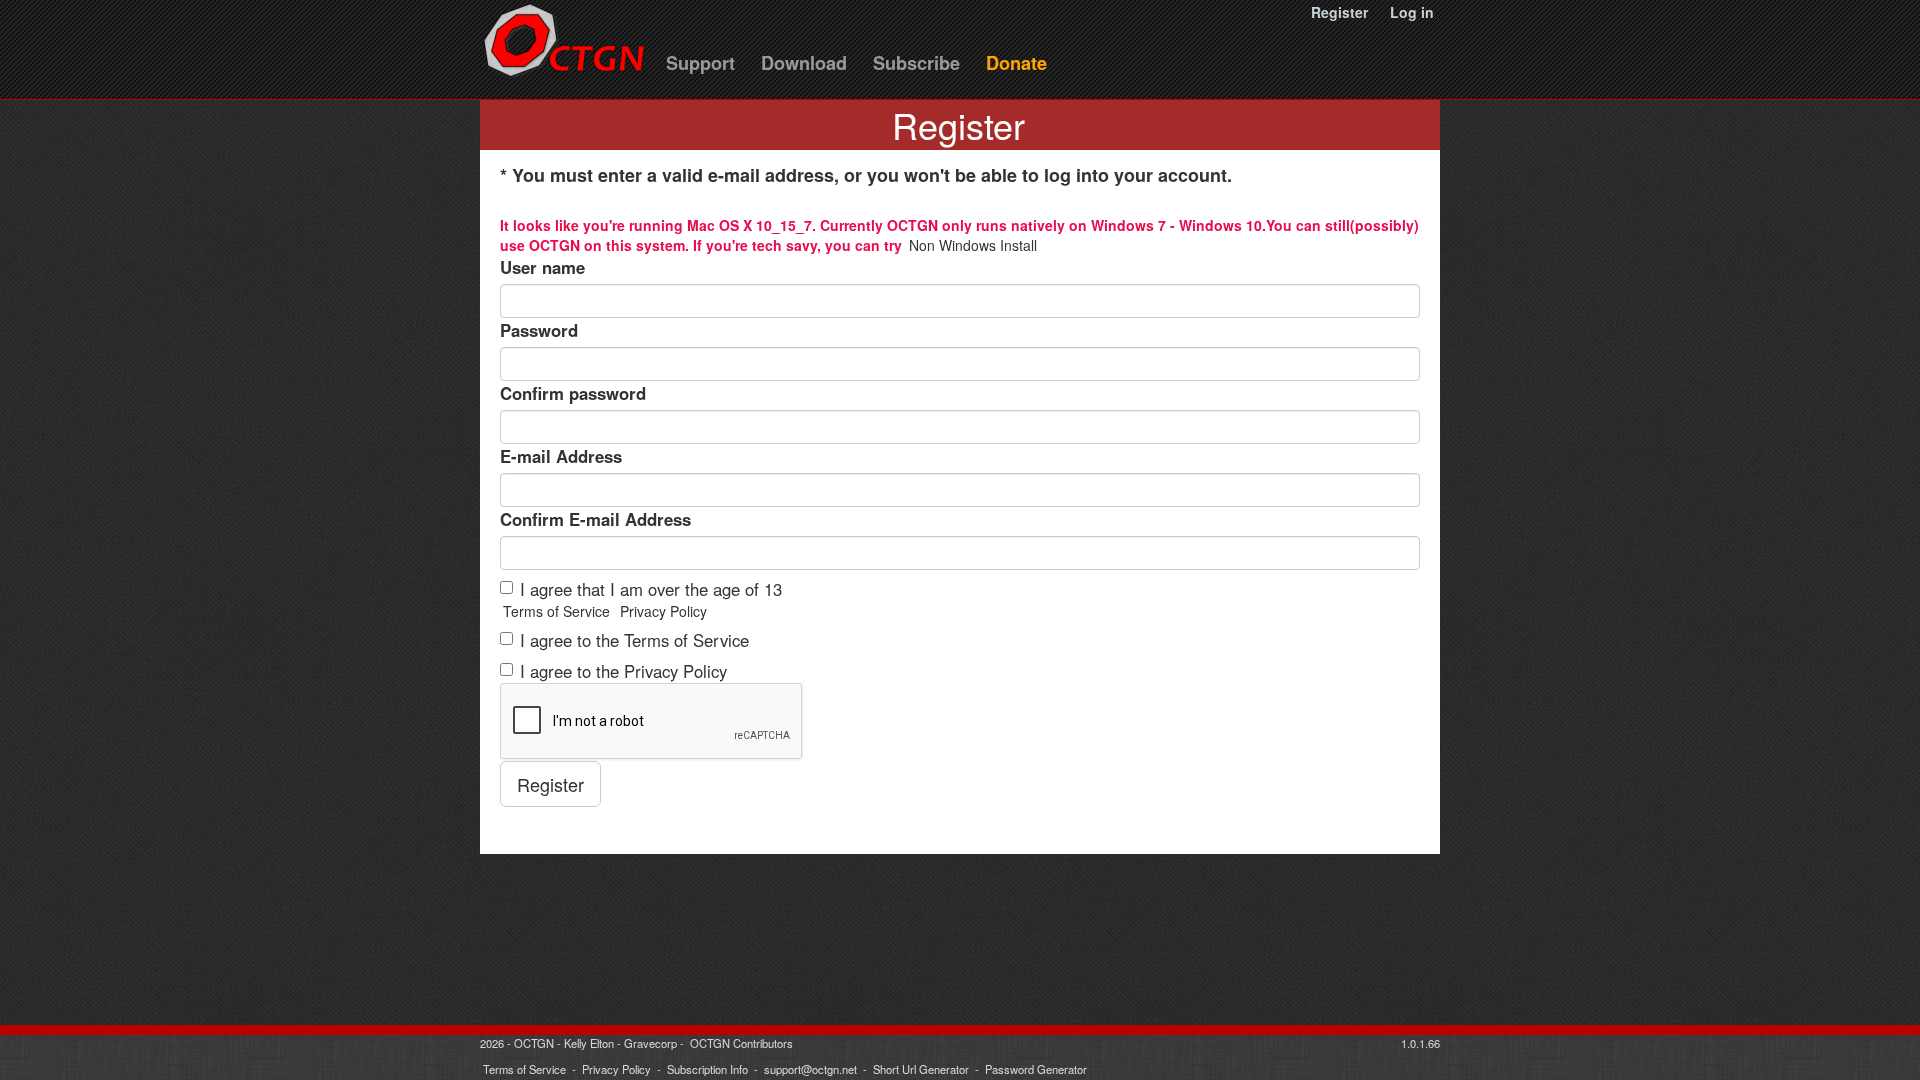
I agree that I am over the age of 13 (651, 589)
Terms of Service (556, 611)
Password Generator (1036, 1069)
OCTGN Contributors (741, 1043)
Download (804, 63)
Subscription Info (707, 1069)
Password (539, 330)
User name (542, 267)
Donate (1016, 63)
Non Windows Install (973, 245)
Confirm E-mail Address (595, 519)
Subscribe (916, 63)
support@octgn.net (810, 1069)
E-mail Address (561, 456)
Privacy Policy (663, 611)
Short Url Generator (921, 1069)
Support (700, 63)
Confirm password (573, 393)
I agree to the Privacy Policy (623, 671)
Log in (1412, 12)
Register (1339, 12)
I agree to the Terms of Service (634, 640)
